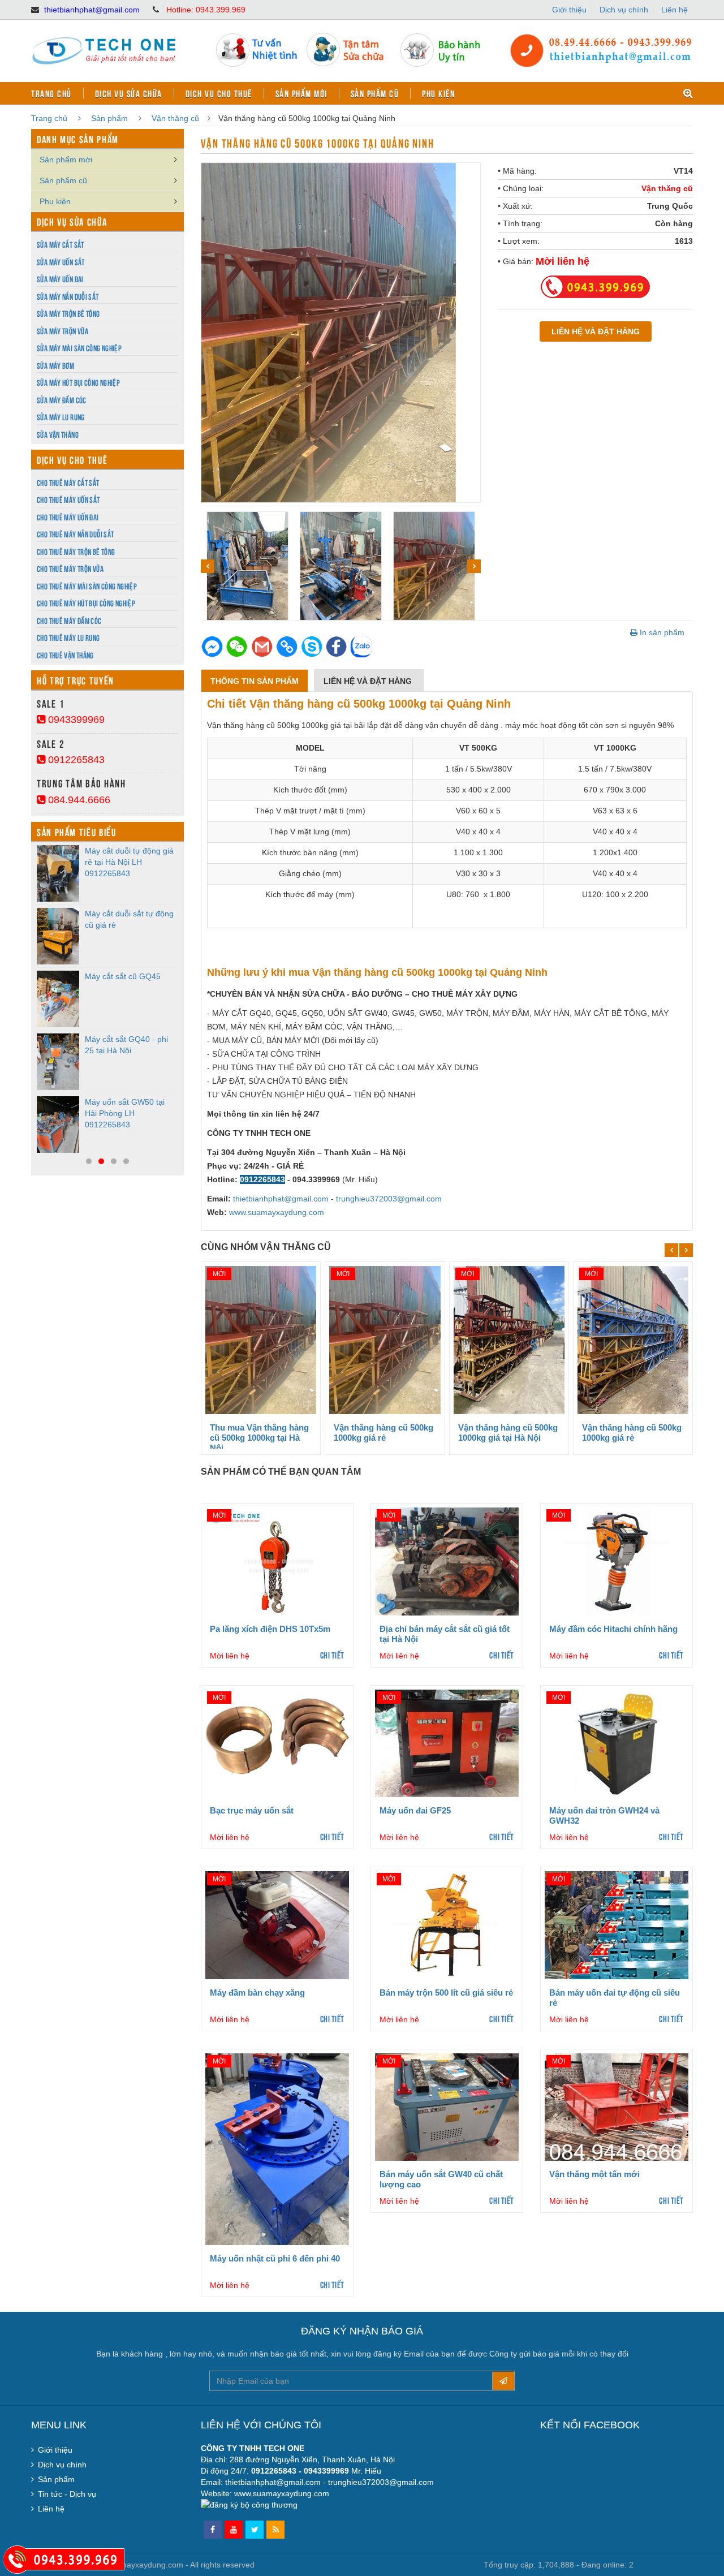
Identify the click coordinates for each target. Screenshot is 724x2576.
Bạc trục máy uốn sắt (252, 1810)
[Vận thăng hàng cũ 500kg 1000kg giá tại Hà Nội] (509, 1340)
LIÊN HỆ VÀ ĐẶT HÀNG (596, 331)
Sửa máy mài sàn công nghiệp (79, 348)
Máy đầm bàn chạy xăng (257, 1993)
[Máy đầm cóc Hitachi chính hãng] (617, 1561)
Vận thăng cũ (175, 118)
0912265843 (75, 760)
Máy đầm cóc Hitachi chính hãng (613, 1629)
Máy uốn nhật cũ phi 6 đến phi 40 (275, 2258)
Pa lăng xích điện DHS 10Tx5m (270, 1629)
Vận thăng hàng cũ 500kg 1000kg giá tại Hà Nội (508, 1433)
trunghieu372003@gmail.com (389, 1199)
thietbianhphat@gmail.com (92, 10)
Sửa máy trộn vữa (63, 331)
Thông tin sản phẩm (255, 681)
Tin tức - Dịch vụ (67, 2494)
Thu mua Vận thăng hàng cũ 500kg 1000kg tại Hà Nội (259, 1438)
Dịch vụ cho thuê (219, 93)
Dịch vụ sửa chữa (129, 93)
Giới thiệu (569, 10)
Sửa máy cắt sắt (61, 244)
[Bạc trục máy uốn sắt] (277, 1743)
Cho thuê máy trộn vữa (70, 568)
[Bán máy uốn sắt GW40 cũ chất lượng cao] (447, 2107)
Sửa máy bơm (55, 365)
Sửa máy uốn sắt (61, 262)
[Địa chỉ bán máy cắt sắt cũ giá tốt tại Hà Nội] (447, 1561)
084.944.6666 (78, 800)
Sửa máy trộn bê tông (68, 313)
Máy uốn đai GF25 (415, 1810)
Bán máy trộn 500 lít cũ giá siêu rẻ (446, 1993)
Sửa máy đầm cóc (62, 400)
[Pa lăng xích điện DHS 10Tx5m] (277, 1561)
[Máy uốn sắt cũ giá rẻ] (58, 936)
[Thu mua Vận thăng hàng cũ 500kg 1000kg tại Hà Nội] (261, 1340)
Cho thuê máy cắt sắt (68, 482)
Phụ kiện (438, 93)
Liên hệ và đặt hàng (369, 681)
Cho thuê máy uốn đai (68, 517)
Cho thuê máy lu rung (68, 637)
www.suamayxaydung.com (277, 1212)
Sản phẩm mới (301, 93)
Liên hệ (675, 10)
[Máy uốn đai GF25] (447, 1743)
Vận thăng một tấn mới (594, 2174)
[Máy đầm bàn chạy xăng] (277, 1925)
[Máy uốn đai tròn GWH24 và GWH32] (617, 1743)
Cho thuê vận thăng (65, 655)
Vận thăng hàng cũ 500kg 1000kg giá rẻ (383, 1433)
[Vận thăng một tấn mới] (617, 2107)
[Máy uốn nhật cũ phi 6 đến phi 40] (277, 2149)
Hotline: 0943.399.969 (206, 10)
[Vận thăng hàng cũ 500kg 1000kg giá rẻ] (385, 1340)
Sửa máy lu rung (61, 417)
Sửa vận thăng (58, 434)
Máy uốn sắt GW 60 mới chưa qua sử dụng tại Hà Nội (129, 862)
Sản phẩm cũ (375, 93)
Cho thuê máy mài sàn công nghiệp (87, 586)
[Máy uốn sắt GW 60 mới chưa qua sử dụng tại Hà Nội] (58, 873)
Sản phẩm (109, 118)
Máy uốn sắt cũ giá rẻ (124, 914)
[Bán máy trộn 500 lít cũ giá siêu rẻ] (447, 1925)
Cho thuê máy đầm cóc (69, 620)
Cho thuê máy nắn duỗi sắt (75, 534)
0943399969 (75, 720)
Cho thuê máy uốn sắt (68, 499)
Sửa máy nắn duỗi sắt (68, 296)
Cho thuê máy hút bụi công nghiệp (86, 603)
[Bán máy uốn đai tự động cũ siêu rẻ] (617, 1925)
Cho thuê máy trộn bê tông (76, 551)
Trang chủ (51, 93)
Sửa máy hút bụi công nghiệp (78, 382)
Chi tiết (332, 1655)
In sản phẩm (661, 632)
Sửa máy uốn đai (60, 279)
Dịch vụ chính (624, 10)
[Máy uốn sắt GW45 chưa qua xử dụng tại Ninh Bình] (58, 999)
